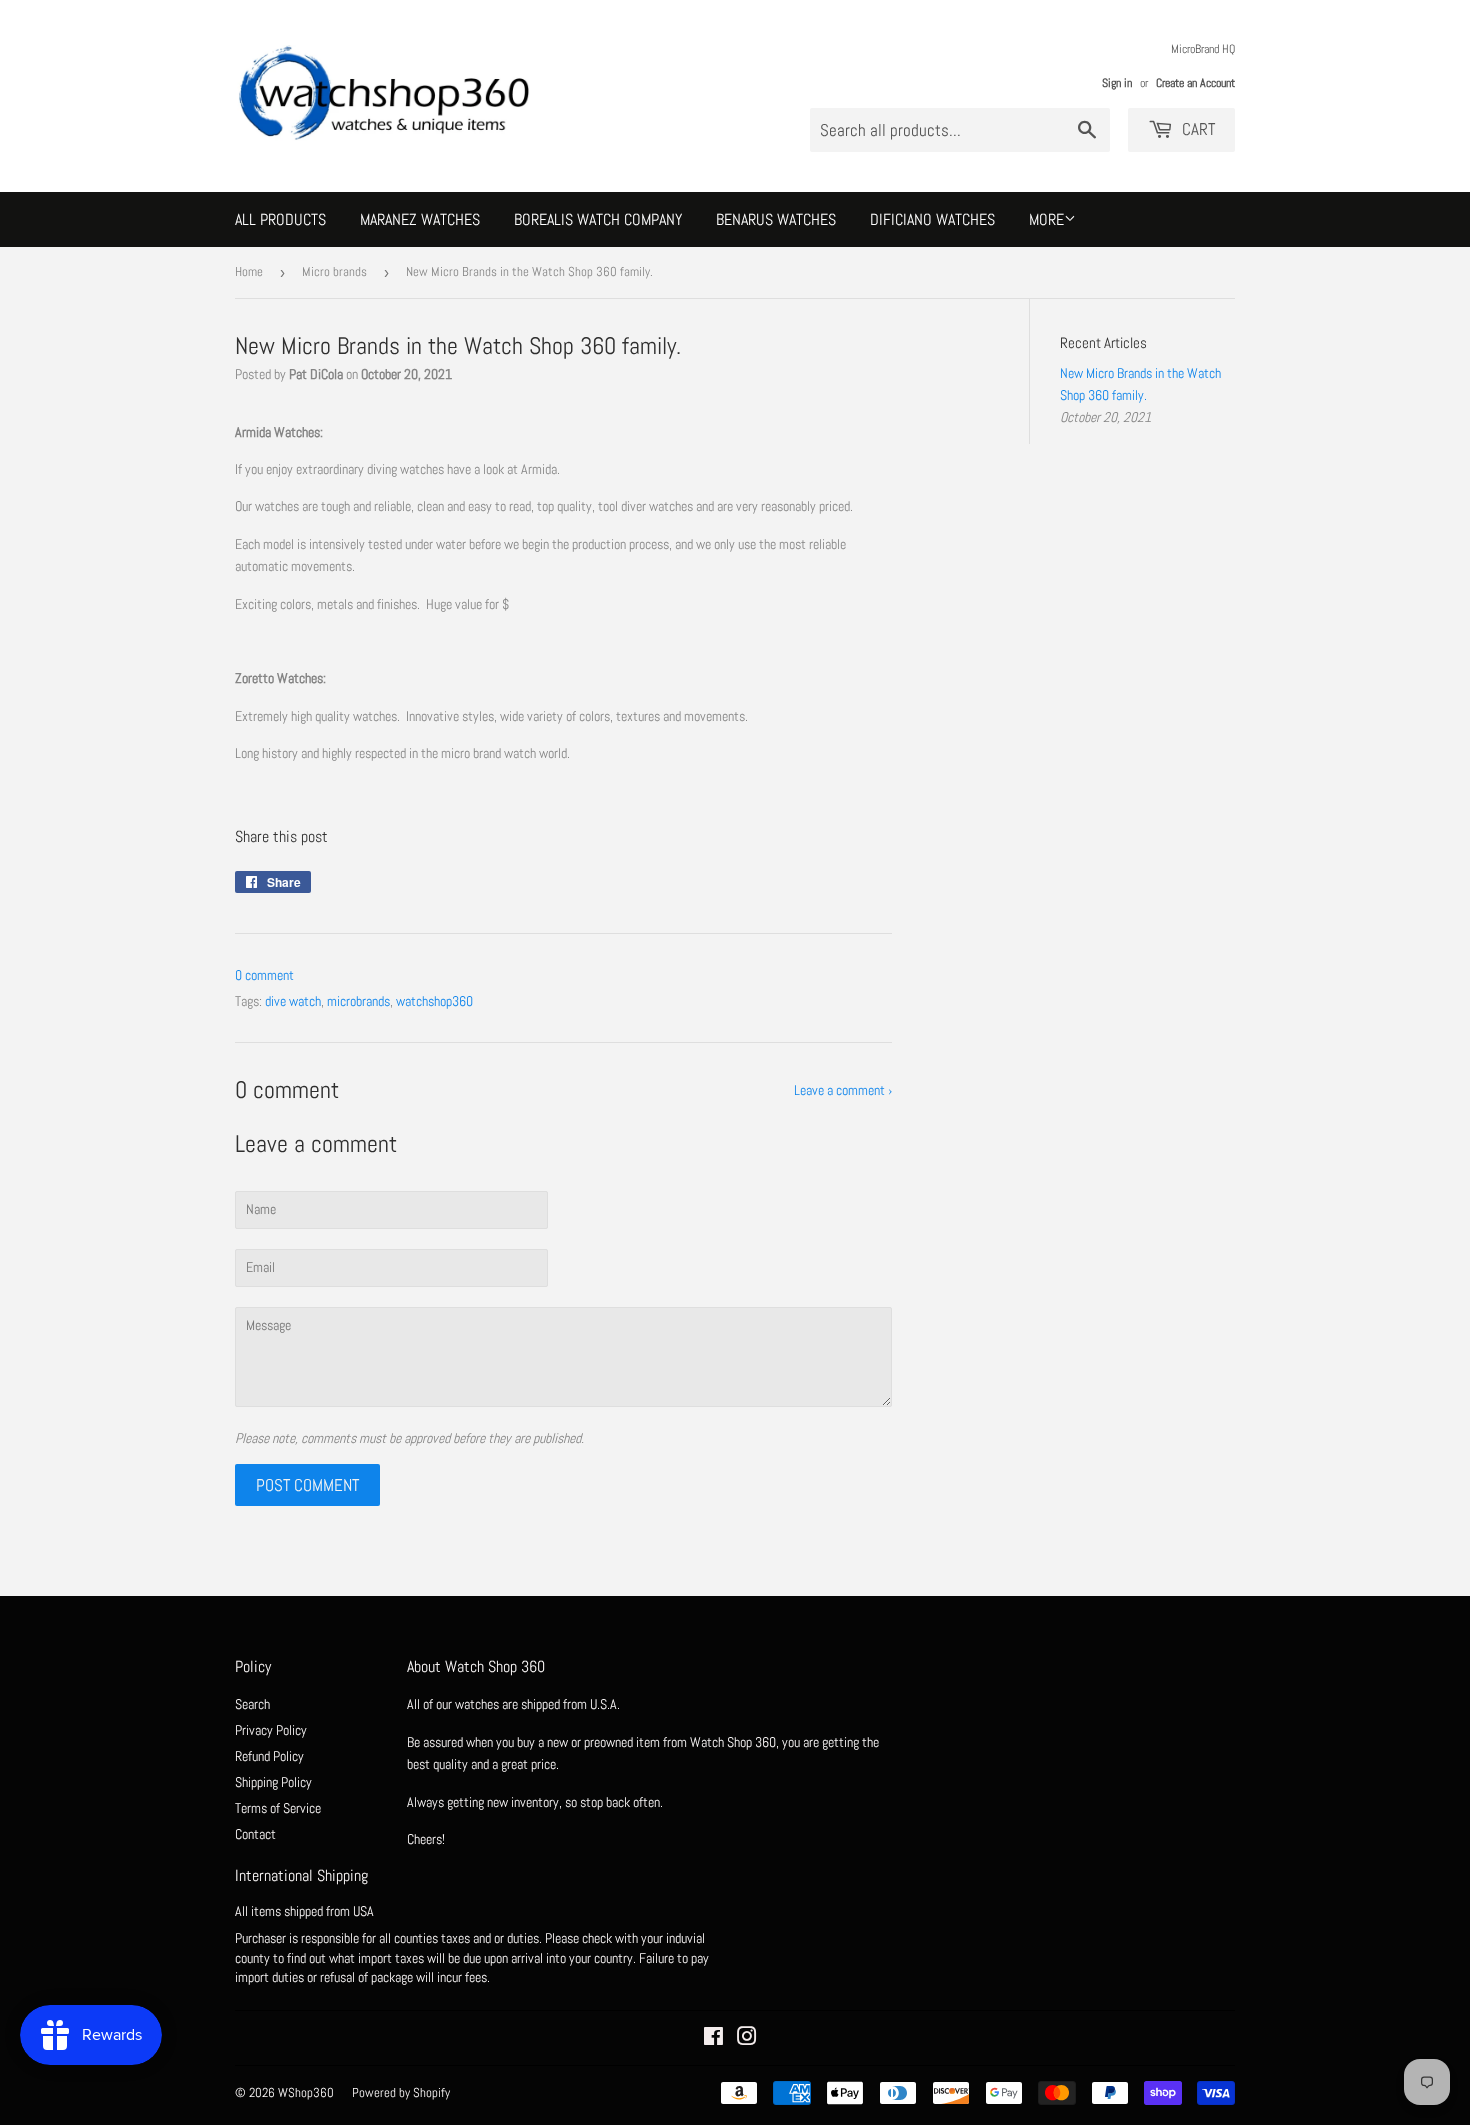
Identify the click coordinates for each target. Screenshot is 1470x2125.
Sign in (1117, 83)
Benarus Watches (776, 219)
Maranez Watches (420, 219)
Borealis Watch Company (598, 219)
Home (249, 271)
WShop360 (306, 2092)
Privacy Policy (271, 1730)
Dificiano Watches (932, 219)
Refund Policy (269, 1756)
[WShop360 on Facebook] (713, 2039)
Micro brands (334, 271)
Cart (1196, 129)
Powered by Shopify (401, 2092)
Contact (255, 1834)
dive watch (293, 1001)
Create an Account (1195, 83)
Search (252, 1704)
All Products (280, 219)
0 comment (264, 975)
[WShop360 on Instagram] (747, 2039)
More (1046, 219)
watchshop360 (434, 1001)
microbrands (358, 1001)
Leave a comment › (843, 1090)
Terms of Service (278, 1808)
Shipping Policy (273, 1782)
